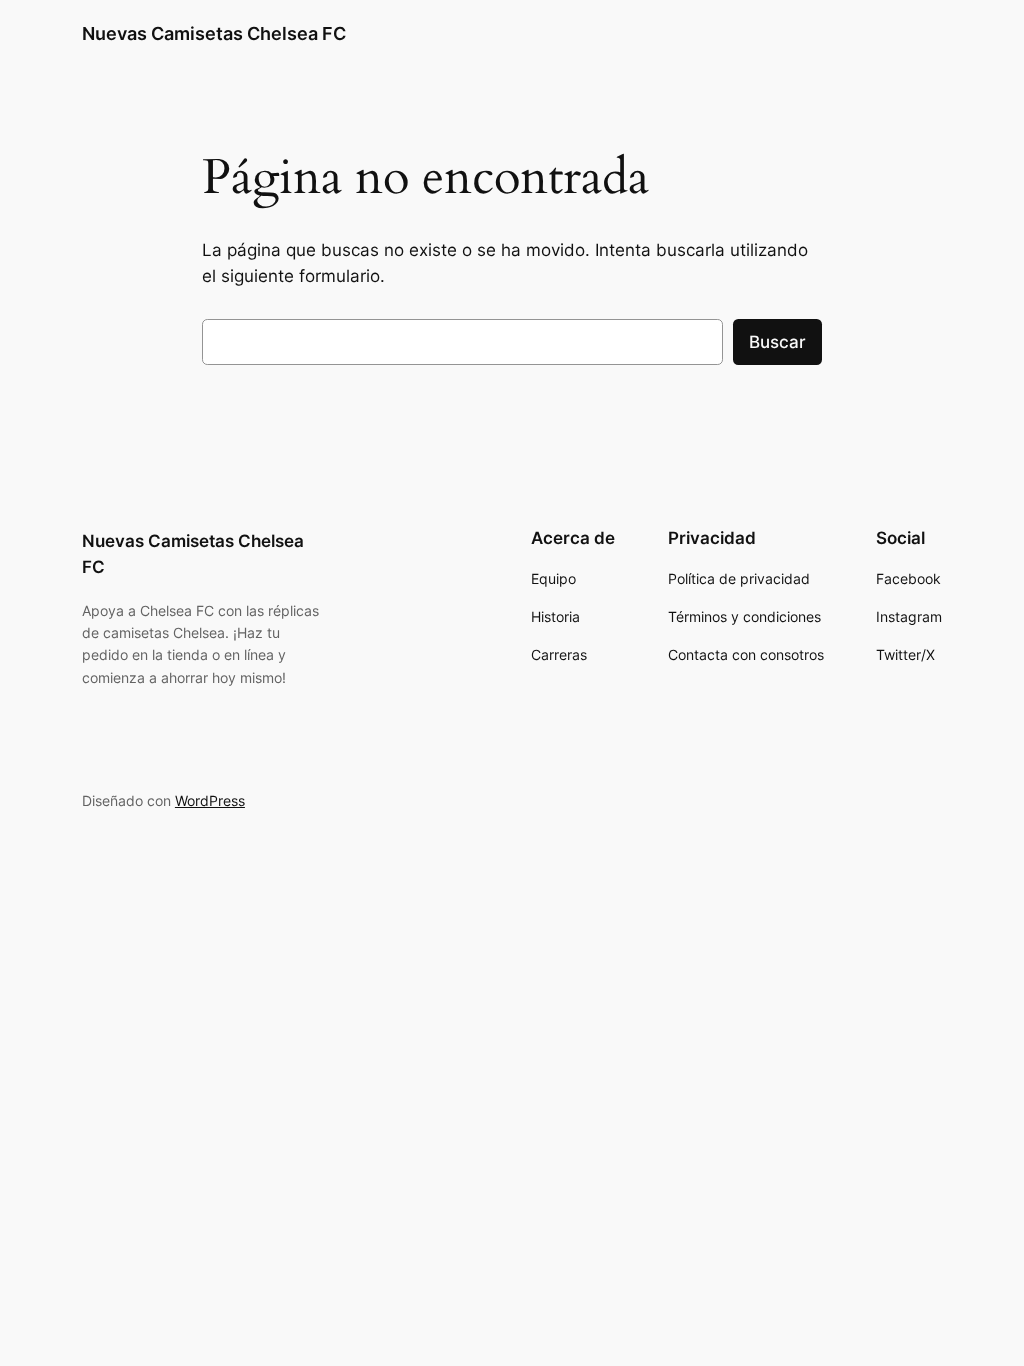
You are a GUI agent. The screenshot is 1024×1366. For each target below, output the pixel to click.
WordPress (210, 800)
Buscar (777, 342)
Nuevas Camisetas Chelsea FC (214, 33)
